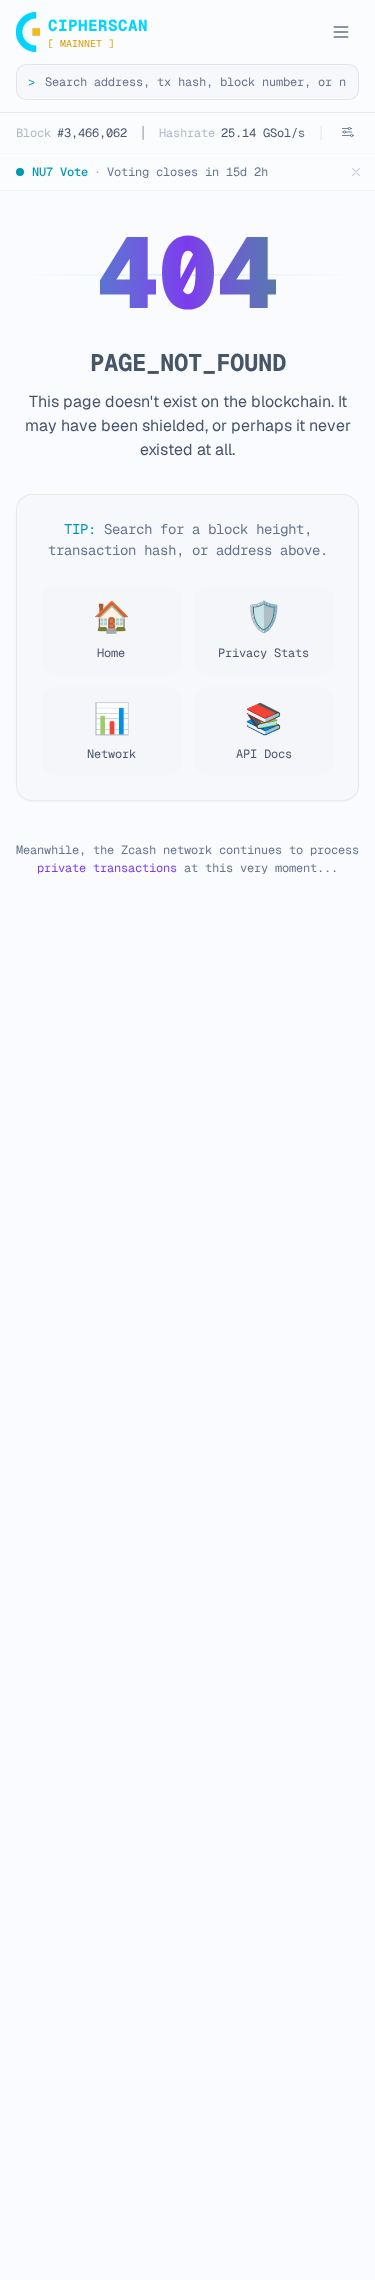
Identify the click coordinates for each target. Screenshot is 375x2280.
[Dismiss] (356, 172)
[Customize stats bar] (347, 132)
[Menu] (341, 32)
